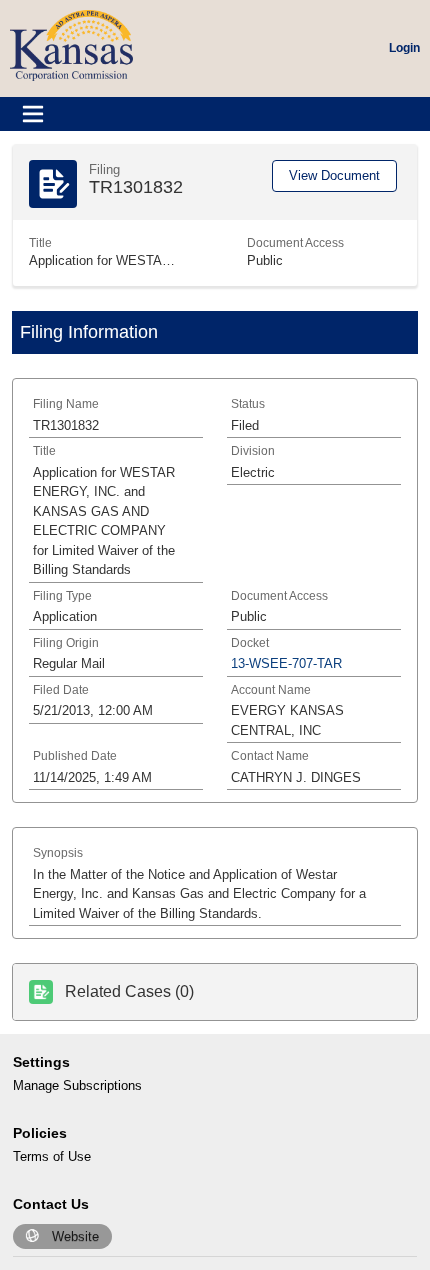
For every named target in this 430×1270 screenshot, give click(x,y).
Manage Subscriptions (77, 1085)
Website (75, 1236)
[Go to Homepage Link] (71, 44)
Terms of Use (52, 1156)
